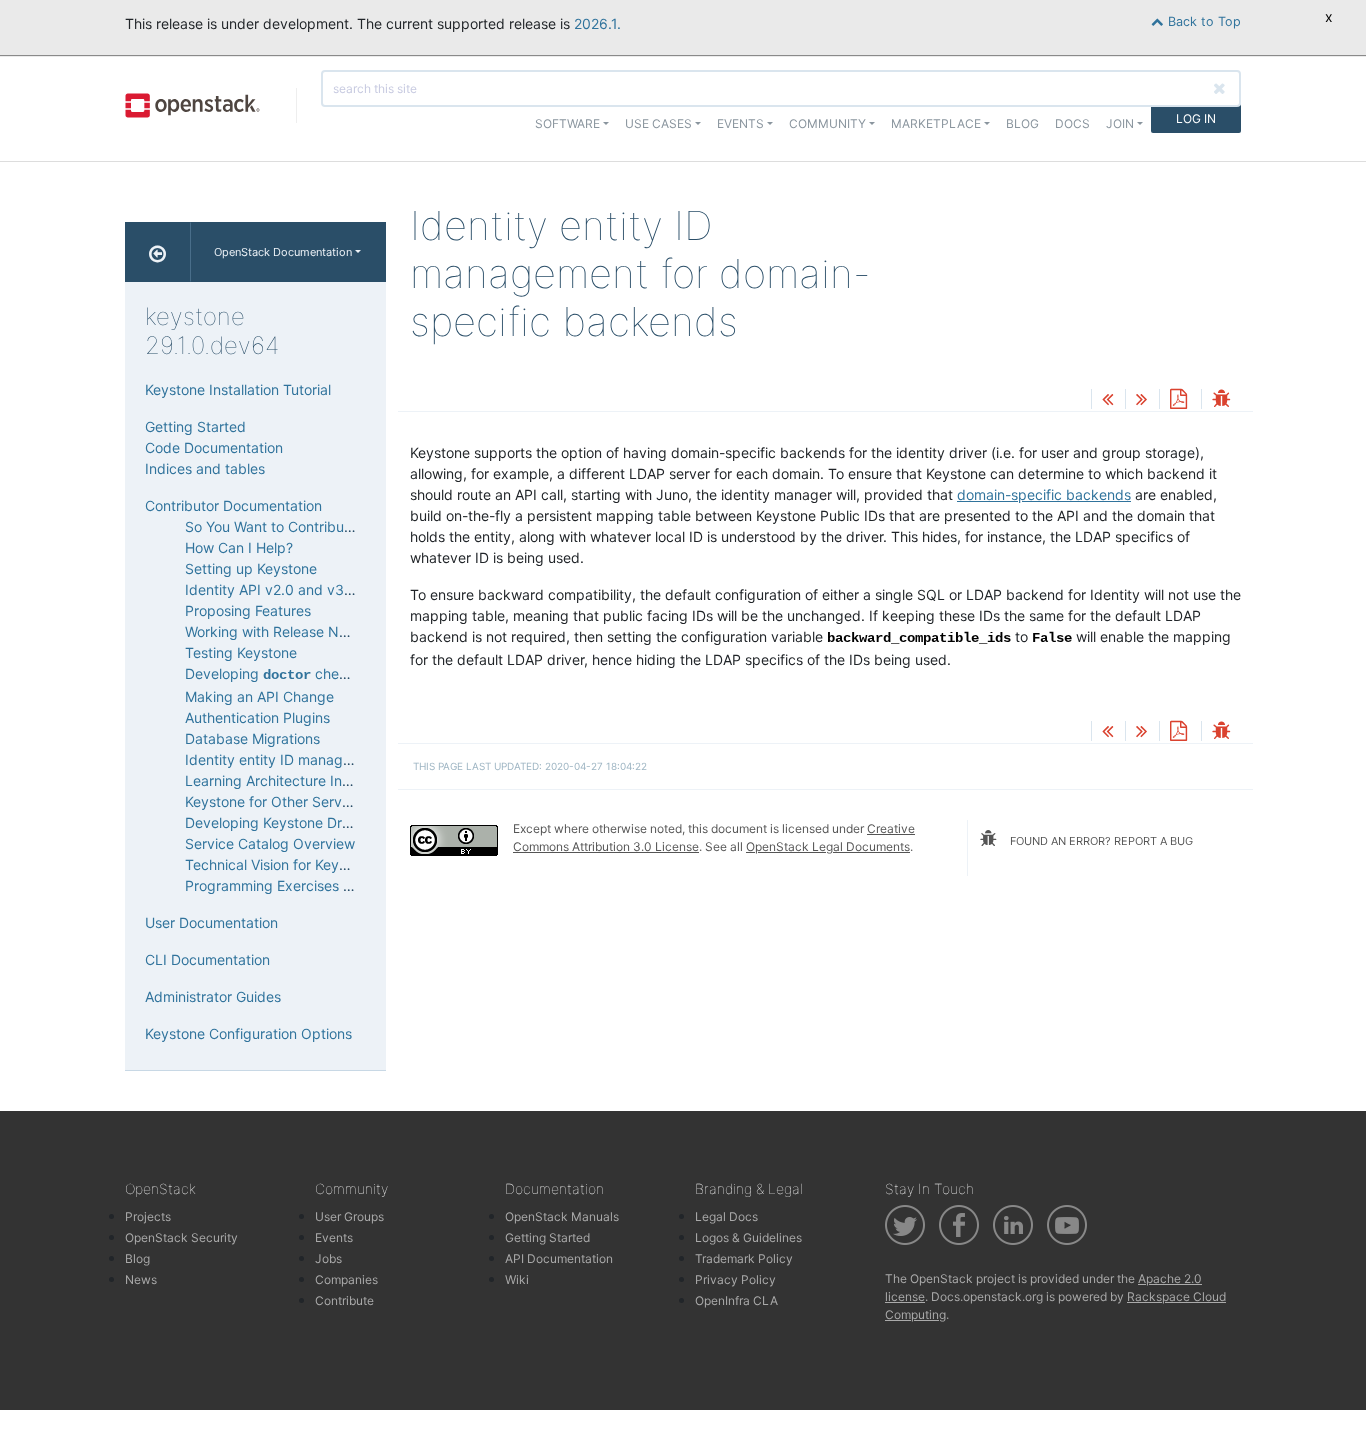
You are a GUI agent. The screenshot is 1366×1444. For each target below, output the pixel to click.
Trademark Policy (744, 1258)
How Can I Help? (239, 547)
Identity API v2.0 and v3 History (289, 589)
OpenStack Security (181, 1237)
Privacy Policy (735, 1279)
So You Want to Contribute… (277, 526)
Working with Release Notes (276, 631)
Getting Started (195, 426)
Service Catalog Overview (270, 843)
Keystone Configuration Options (248, 1033)
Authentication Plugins (257, 717)
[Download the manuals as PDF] (1178, 400)
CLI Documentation (207, 959)
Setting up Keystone (251, 568)
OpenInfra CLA (736, 1300)
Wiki (517, 1279)
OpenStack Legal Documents (828, 846)
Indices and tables (205, 468)
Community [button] (827, 123)
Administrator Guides (213, 996)
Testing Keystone (241, 652)
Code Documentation (214, 447)
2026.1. (597, 23)
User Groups (349, 1216)
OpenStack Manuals (562, 1216)
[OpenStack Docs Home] (158, 252)
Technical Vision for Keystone (280, 864)
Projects (148, 1216)
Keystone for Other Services (276, 801)
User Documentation (211, 922)
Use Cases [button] (658, 123)
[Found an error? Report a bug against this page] (1221, 400)
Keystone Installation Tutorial (238, 389)
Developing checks (273, 673)
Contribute (344, 1300)
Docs (1072, 123)
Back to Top (1202, 21)
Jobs (328, 1258)
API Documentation (559, 1258)
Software (567, 123)
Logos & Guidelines (748, 1237)
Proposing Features (248, 610)
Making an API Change (259, 696)
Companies (346, 1279)
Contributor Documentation (233, 505)
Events (334, 1237)
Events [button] (740, 123)
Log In (1196, 118)
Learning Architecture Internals (285, 780)
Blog (1022, 123)
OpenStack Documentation (283, 252)
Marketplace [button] (936, 123)
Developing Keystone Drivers (279, 822)
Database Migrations (252, 738)
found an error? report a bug (1100, 841)
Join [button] (1120, 123)
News (141, 1279)
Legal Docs (726, 1216)
